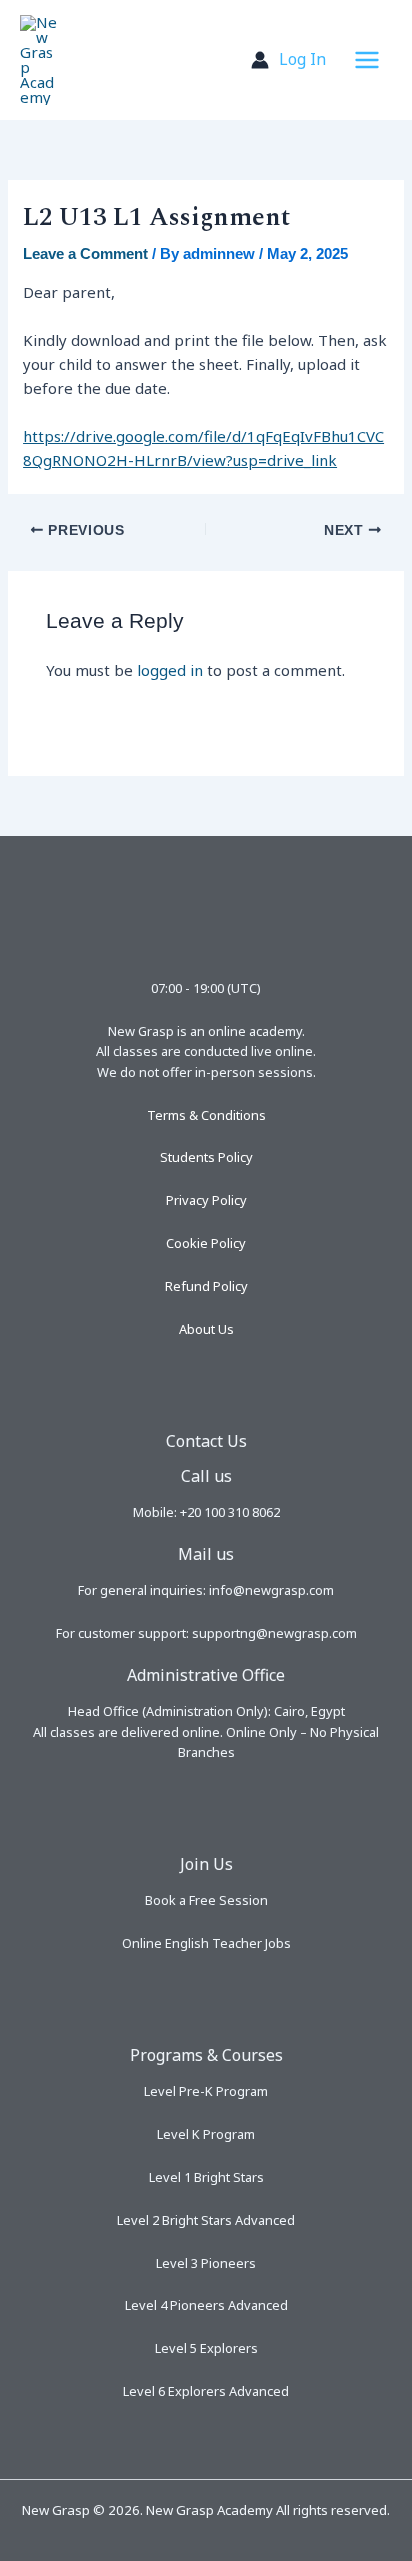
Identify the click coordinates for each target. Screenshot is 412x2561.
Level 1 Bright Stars (206, 2177)
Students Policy (206, 1157)
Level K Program (206, 2134)
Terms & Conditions (206, 1115)
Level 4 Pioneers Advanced (206, 2305)
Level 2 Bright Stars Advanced (206, 2220)
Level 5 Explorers (206, 2348)
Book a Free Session (206, 1900)
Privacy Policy (206, 1200)
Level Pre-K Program (206, 2091)
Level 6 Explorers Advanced (206, 2391)
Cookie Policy (206, 1243)
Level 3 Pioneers (206, 2263)
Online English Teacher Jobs (206, 1943)
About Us (206, 1329)
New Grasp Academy (148, 59)
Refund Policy (206, 1286)
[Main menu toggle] (366, 60)
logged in (170, 670)
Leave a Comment (85, 253)
